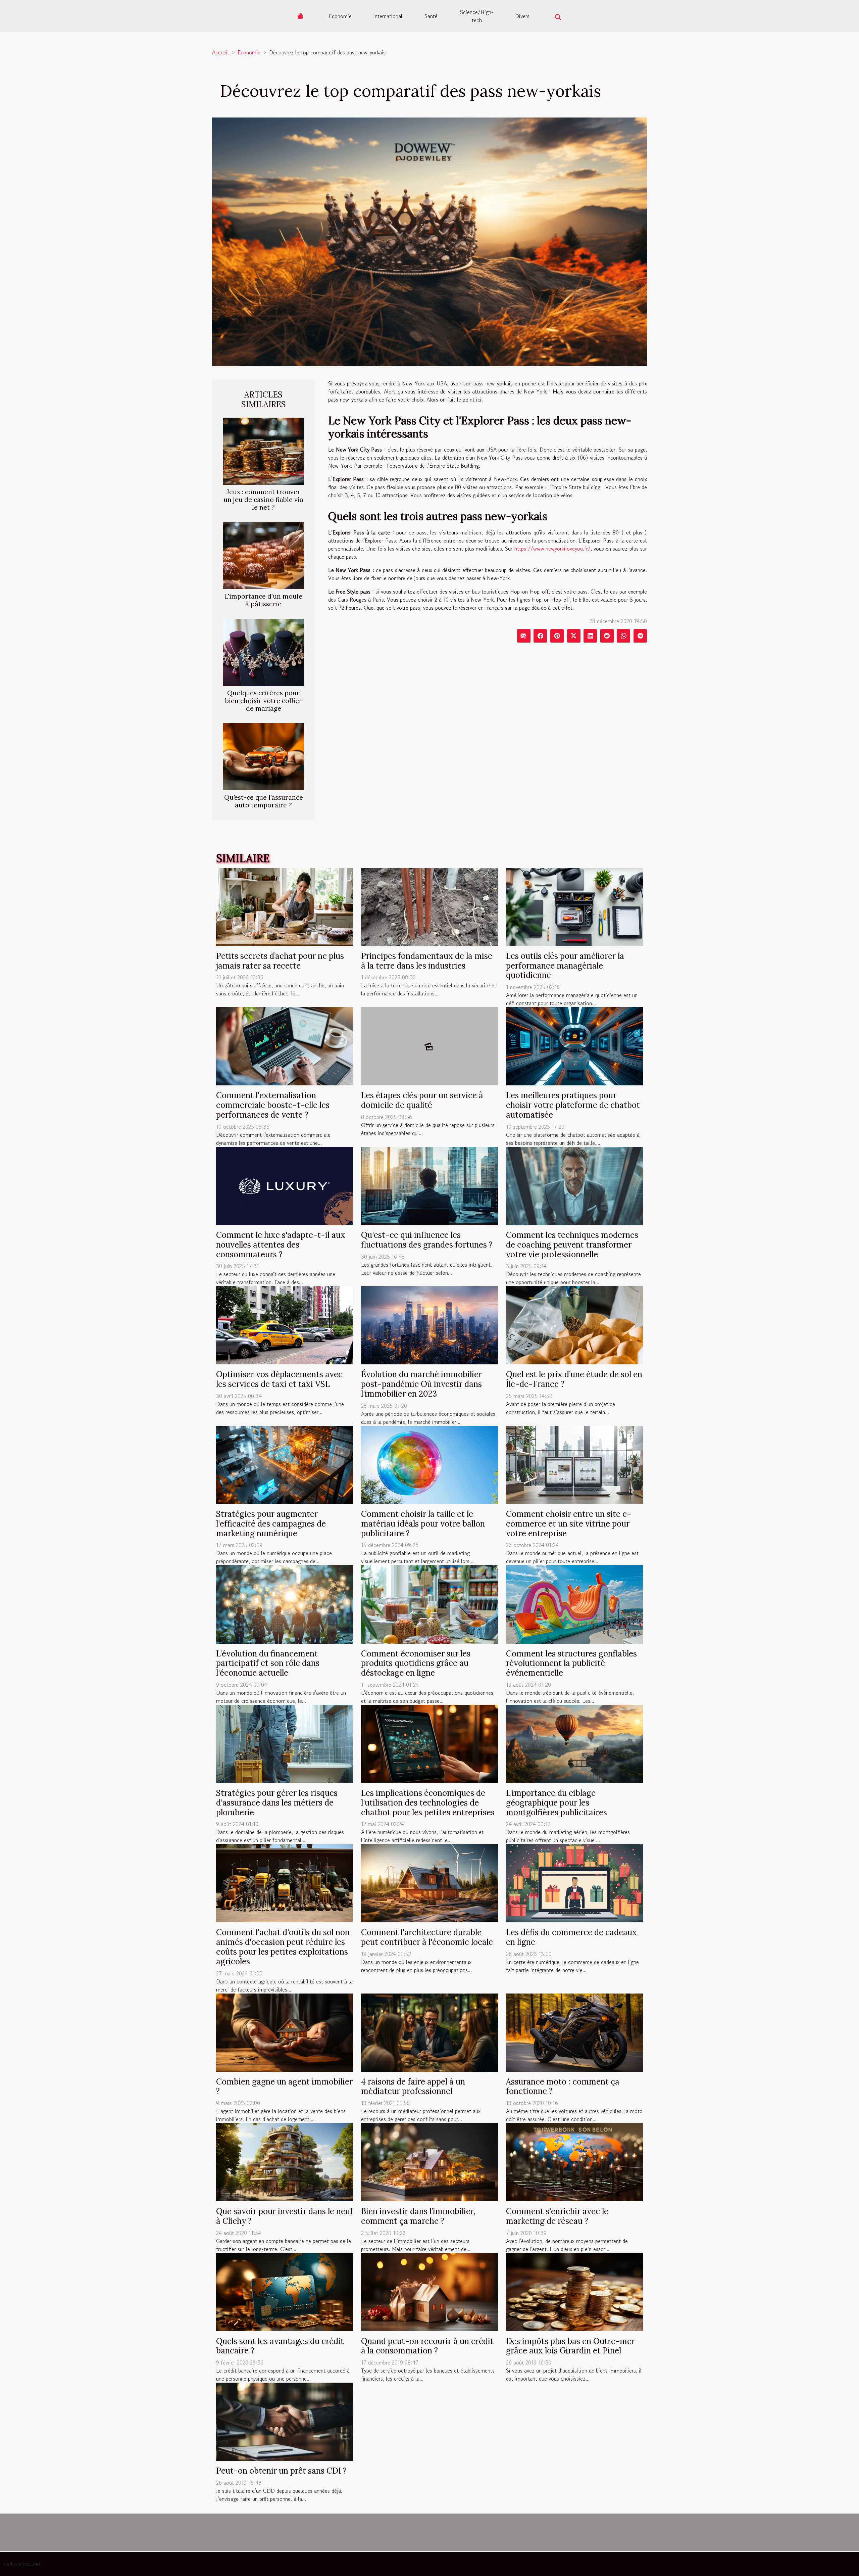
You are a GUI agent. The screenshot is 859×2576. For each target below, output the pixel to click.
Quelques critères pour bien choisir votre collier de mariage (264, 701)
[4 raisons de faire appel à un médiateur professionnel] (429, 2031)
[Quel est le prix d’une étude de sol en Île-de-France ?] (574, 1324)
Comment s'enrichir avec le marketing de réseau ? (557, 2216)
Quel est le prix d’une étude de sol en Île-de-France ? (574, 1379)
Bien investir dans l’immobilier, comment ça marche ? (418, 2216)
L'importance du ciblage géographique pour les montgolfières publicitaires (557, 1803)
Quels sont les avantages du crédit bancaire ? (280, 2346)
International (388, 16)
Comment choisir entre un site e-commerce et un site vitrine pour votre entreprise (569, 1524)
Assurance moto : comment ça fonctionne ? (563, 2087)
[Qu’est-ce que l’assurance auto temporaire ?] (263, 756)
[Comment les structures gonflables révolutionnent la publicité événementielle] (574, 1603)
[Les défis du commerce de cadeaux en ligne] (574, 1882)
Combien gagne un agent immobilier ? (284, 2087)
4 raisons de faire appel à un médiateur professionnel (413, 2087)
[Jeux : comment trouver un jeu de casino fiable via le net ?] (263, 450)
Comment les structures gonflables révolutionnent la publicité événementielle (571, 1663)
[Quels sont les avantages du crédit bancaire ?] (285, 2291)
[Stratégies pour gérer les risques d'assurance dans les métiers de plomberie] (285, 1743)
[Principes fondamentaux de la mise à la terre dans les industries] (429, 906)
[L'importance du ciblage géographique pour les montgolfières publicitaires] (574, 1743)
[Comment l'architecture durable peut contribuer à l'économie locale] (429, 1882)
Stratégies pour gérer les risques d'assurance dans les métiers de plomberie (277, 1803)
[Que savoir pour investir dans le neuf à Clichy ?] (285, 2161)
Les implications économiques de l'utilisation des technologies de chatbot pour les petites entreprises (428, 1803)
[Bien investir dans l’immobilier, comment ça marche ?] (429, 2161)
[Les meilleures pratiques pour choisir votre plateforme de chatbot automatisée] (574, 1045)
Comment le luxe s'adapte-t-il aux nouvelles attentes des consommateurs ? (281, 1245)
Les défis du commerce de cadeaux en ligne (571, 1937)
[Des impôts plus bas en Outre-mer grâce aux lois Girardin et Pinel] (574, 2291)
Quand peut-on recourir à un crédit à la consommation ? (427, 2346)
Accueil (220, 52)
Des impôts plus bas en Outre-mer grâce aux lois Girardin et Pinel (570, 2346)
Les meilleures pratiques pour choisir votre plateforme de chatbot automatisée (573, 1105)
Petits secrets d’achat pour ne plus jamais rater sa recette (280, 961)
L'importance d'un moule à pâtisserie (264, 600)
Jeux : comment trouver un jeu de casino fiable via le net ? (263, 500)
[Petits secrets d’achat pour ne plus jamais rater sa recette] (285, 906)
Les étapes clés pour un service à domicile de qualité (422, 1100)
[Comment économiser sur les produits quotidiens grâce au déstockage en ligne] (429, 1603)
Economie (340, 16)
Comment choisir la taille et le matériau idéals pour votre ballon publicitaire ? (423, 1524)
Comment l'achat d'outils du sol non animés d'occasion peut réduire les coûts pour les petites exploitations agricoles (283, 1947)
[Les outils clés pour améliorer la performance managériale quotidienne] (574, 906)
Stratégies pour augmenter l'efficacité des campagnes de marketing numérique (271, 1524)
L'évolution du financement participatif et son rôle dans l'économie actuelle (268, 1663)
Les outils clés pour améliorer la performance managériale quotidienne (565, 966)
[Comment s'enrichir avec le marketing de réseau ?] (574, 2161)
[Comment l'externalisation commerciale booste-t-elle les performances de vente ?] (285, 1045)
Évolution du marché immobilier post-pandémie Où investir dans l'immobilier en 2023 (421, 1384)
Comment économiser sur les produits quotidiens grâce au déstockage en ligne (416, 1663)
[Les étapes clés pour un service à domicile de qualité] (429, 1045)
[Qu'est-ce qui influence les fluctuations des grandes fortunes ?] (429, 1185)
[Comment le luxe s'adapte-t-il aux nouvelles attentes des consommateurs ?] (285, 1185)
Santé (431, 16)
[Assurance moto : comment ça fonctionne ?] (574, 2031)
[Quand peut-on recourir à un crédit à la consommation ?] (429, 2291)
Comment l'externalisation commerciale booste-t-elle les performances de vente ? (273, 1105)
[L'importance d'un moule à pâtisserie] (263, 555)
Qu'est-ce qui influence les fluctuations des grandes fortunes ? (427, 1240)
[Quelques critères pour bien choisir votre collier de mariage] (263, 652)
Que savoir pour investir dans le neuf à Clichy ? (285, 2216)
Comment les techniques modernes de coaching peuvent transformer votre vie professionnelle (572, 1245)
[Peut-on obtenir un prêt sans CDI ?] (285, 2421)
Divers (522, 16)
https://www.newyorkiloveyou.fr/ (552, 549)
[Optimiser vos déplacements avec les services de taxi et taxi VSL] (285, 1324)
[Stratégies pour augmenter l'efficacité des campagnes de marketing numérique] (285, 1464)
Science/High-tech (477, 16)
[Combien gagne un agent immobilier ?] (285, 2031)
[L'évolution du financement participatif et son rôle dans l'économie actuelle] (285, 1603)
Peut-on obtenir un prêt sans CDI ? (281, 2471)
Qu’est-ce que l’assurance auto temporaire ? (264, 801)
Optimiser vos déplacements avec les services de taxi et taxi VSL (279, 1379)
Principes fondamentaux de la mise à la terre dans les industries (427, 961)
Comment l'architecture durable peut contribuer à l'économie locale (427, 1937)
